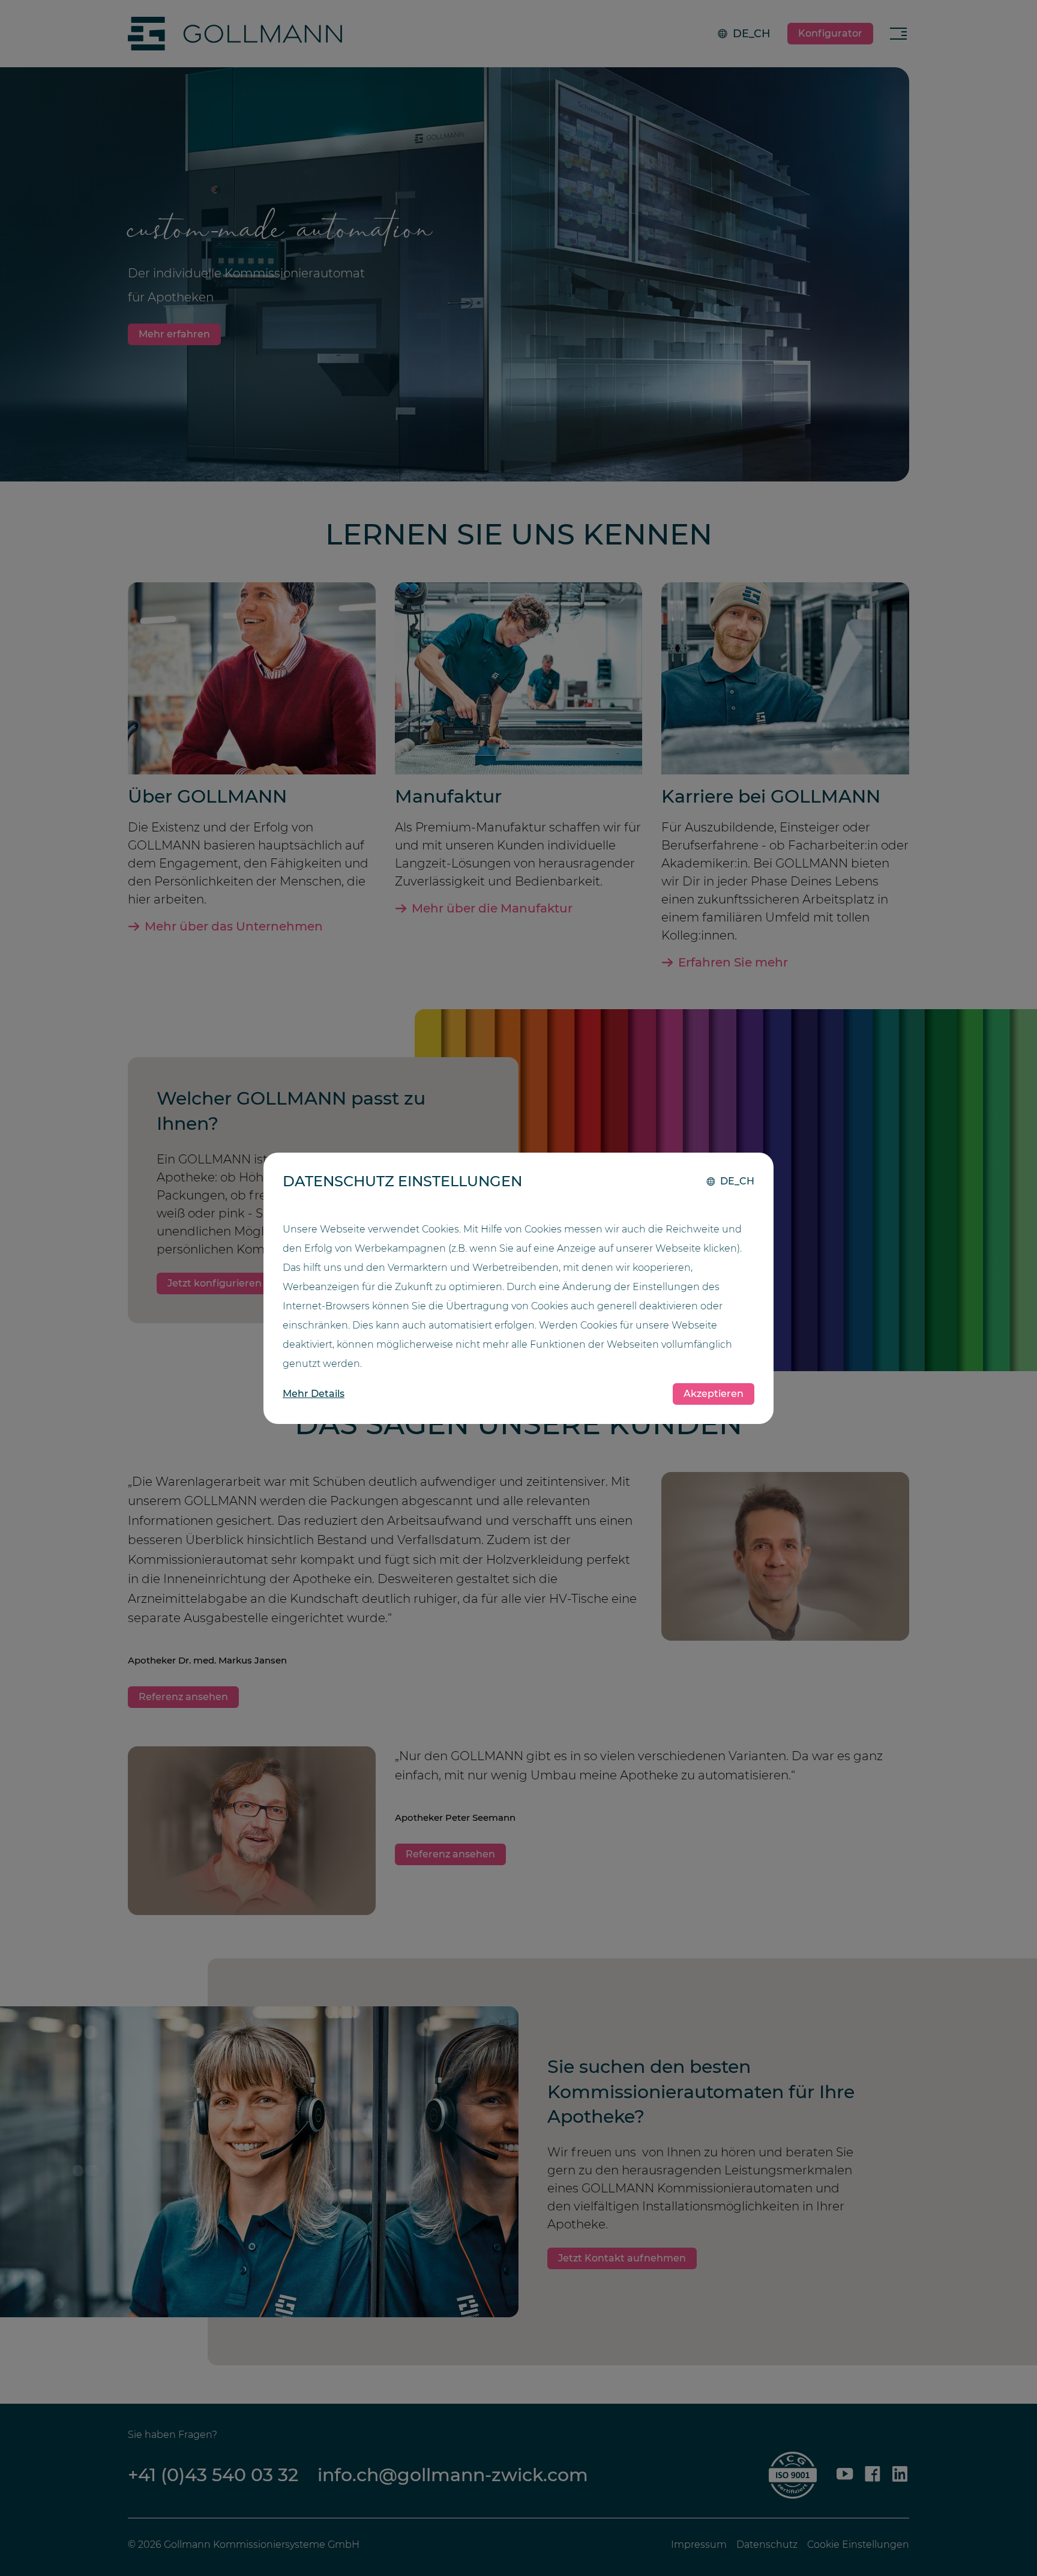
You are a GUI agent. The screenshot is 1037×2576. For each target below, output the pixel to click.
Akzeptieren (714, 1394)
